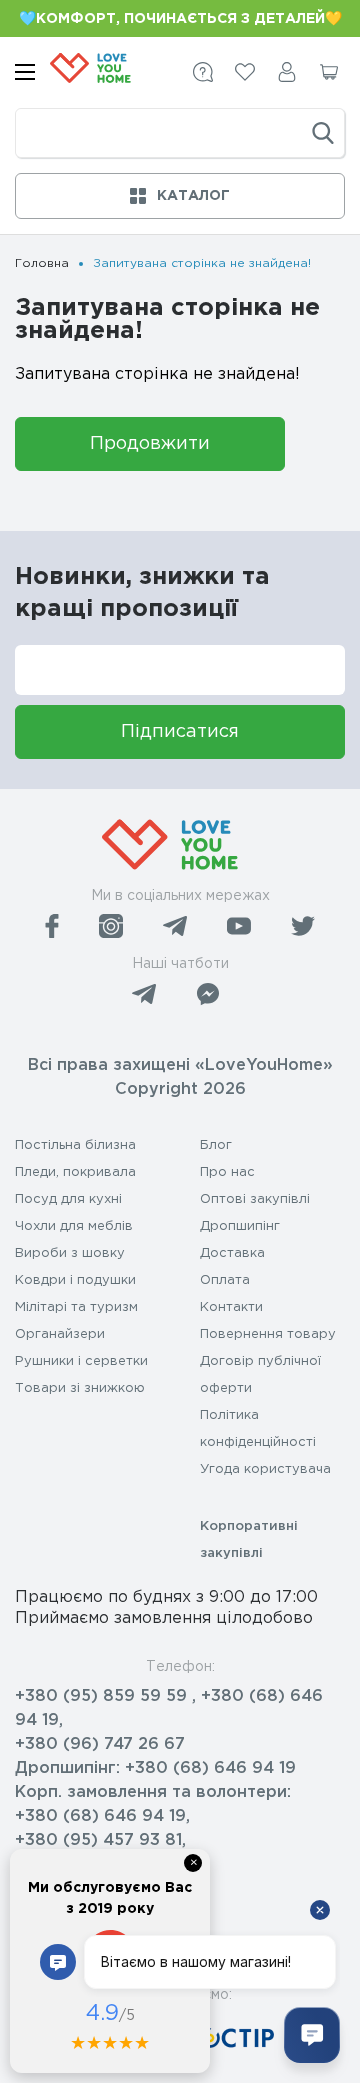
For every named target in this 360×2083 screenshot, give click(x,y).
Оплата (225, 1280)
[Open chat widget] (312, 2035)
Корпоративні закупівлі (249, 1540)
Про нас (227, 1172)
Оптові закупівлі (255, 1199)
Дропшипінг (240, 1226)
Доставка (232, 1253)
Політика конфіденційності (258, 1429)
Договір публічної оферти (260, 1375)
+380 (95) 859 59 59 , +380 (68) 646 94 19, (169, 1708)
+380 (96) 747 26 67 (100, 1744)
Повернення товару (268, 1334)
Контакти (231, 1307)
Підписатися (180, 732)
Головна (42, 263)
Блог (216, 1145)
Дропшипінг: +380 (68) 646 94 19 (155, 1768)
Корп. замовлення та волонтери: (153, 1792)
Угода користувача (265, 1469)
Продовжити (150, 444)
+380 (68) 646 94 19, (102, 1816)
